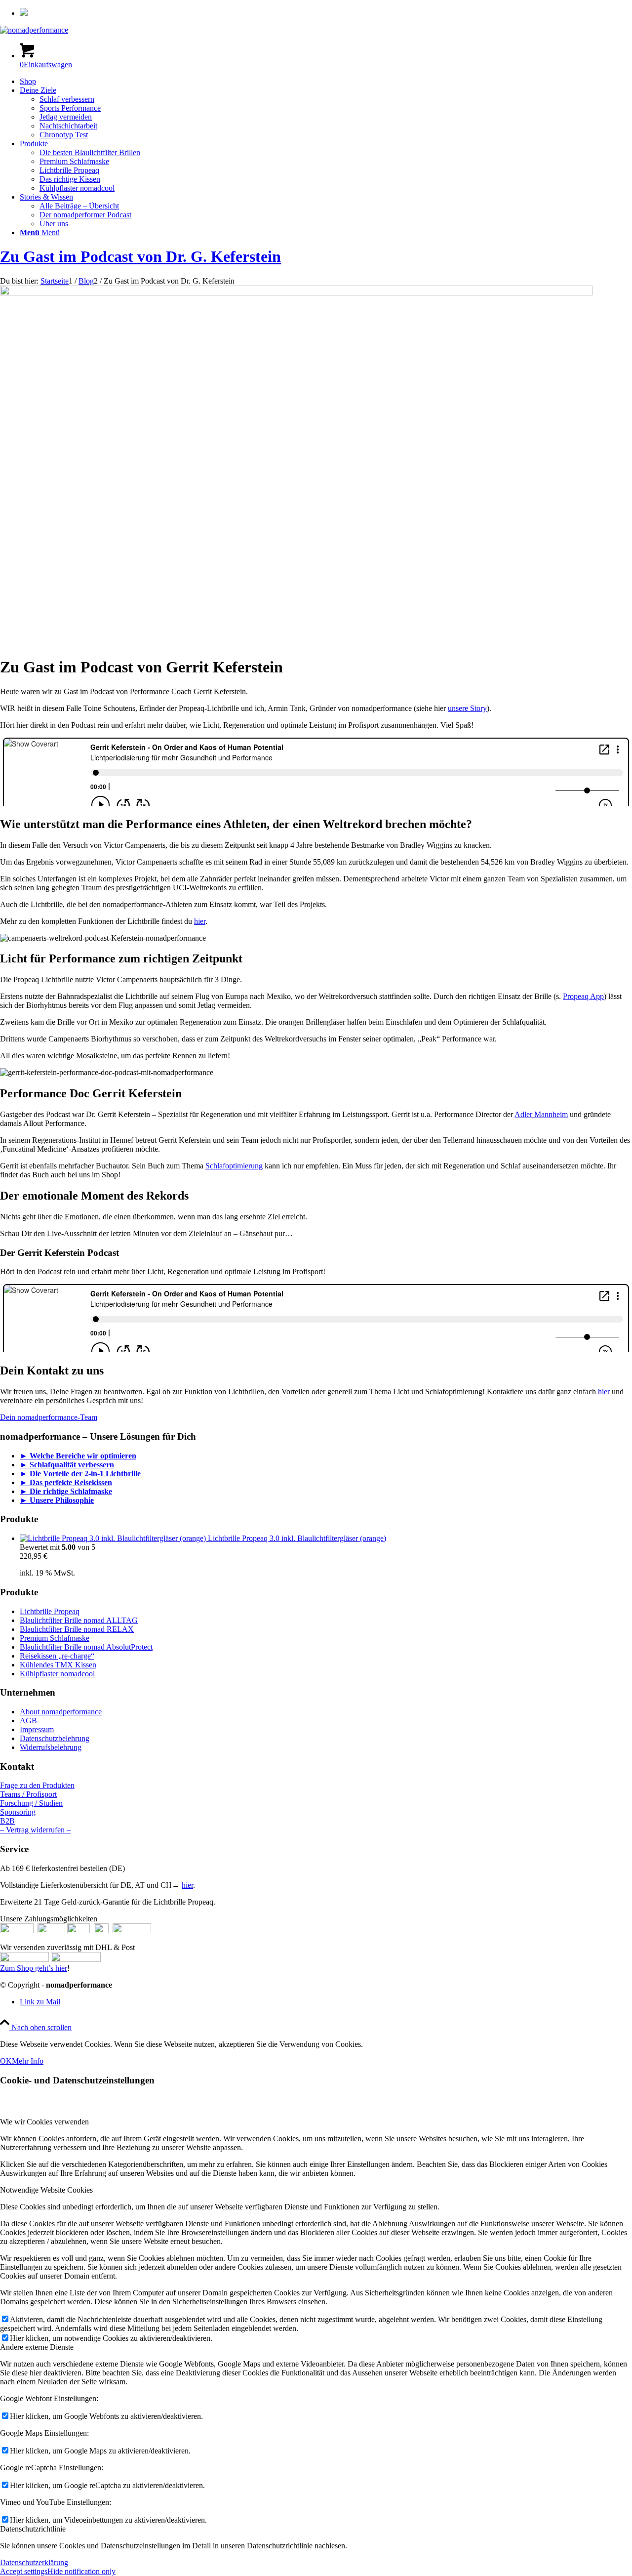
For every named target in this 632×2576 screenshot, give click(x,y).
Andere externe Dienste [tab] (37, 2347)
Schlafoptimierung (234, 1166)
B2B (7, 1821)
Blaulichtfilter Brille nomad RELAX (77, 1629)
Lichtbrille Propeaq (50, 1611)
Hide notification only (81, 2571)
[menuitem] (326, 13)
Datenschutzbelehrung (55, 1738)
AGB (28, 1721)
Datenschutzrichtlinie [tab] (33, 2529)
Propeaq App (583, 996)
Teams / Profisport (28, 1794)
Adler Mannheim (541, 1114)
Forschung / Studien (31, 1803)
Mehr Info (28, 2061)
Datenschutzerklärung (34, 2562)
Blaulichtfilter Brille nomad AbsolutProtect (86, 1647)
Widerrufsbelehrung (51, 1747)
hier (200, 921)
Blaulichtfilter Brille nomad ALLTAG (79, 1620)
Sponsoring (18, 1812)
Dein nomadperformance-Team (49, 1417)
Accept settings (24, 2571)
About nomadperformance (61, 1712)
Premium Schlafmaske (55, 1638)
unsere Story (467, 708)
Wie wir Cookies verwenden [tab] (44, 2122)
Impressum (37, 1729)
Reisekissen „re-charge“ (57, 1656)
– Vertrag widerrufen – (35, 1830)
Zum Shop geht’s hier (34, 1968)
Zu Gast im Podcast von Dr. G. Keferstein (140, 256)
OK (6, 2061)
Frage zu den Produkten (37, 1785)
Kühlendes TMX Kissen (58, 1665)
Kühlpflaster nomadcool (57, 1674)
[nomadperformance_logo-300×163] (34, 30)
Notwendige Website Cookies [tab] (46, 2190)
